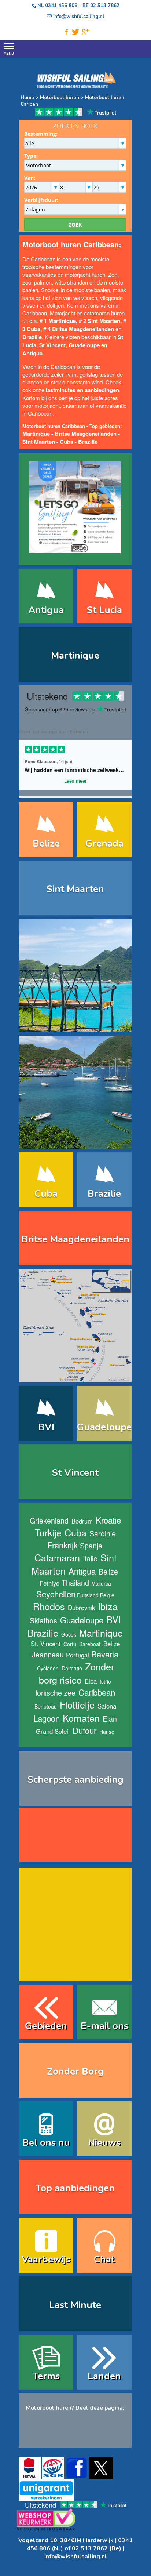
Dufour (84, 1730)
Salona (107, 1706)
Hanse (107, 1732)
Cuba (67, 442)
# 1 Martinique (58, 321)
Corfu (70, 1644)
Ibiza (108, 1606)
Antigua (46, 610)
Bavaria (105, 1654)
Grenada (104, 843)
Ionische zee (55, 1693)
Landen (104, 2376)
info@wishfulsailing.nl (76, 2557)
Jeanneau (48, 1654)
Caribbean (97, 1692)
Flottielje (77, 1704)
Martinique (75, 655)
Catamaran (57, 1557)
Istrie (105, 1681)
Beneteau (46, 1706)
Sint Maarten (39, 442)
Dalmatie (72, 1668)
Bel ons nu (46, 2143)
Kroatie (108, 1520)
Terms (46, 2376)
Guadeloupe (84, 345)
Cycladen (48, 1668)
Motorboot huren (60, 98)
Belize (46, 843)
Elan (110, 1719)
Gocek (69, 1634)
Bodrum (82, 1521)
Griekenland (49, 1520)
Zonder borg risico (77, 1673)
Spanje (91, 1545)
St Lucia (104, 610)
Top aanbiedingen (75, 2188)
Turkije (48, 1532)
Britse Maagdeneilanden (86, 434)
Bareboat (90, 1644)
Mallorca (101, 1583)
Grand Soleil (53, 1731)
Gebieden (46, 2026)
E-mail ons (104, 2026)
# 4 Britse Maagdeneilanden (79, 329)
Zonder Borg (75, 2071)
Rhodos (49, 1606)
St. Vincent (46, 1644)
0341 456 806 (61, 6)
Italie (90, 1558)
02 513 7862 (105, 6)
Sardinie (103, 1533)
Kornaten (81, 1718)
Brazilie (88, 442)
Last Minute (75, 2305)
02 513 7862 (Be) (97, 2548)
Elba (91, 1681)
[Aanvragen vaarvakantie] (75, 504)
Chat (104, 2259)
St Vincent (52, 345)
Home (27, 98)
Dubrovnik (81, 1608)
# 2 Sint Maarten (100, 321)
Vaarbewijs (46, 2259)
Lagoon (47, 1718)
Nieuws (104, 2143)
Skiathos (43, 1620)
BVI (46, 1427)
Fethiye (49, 1583)
